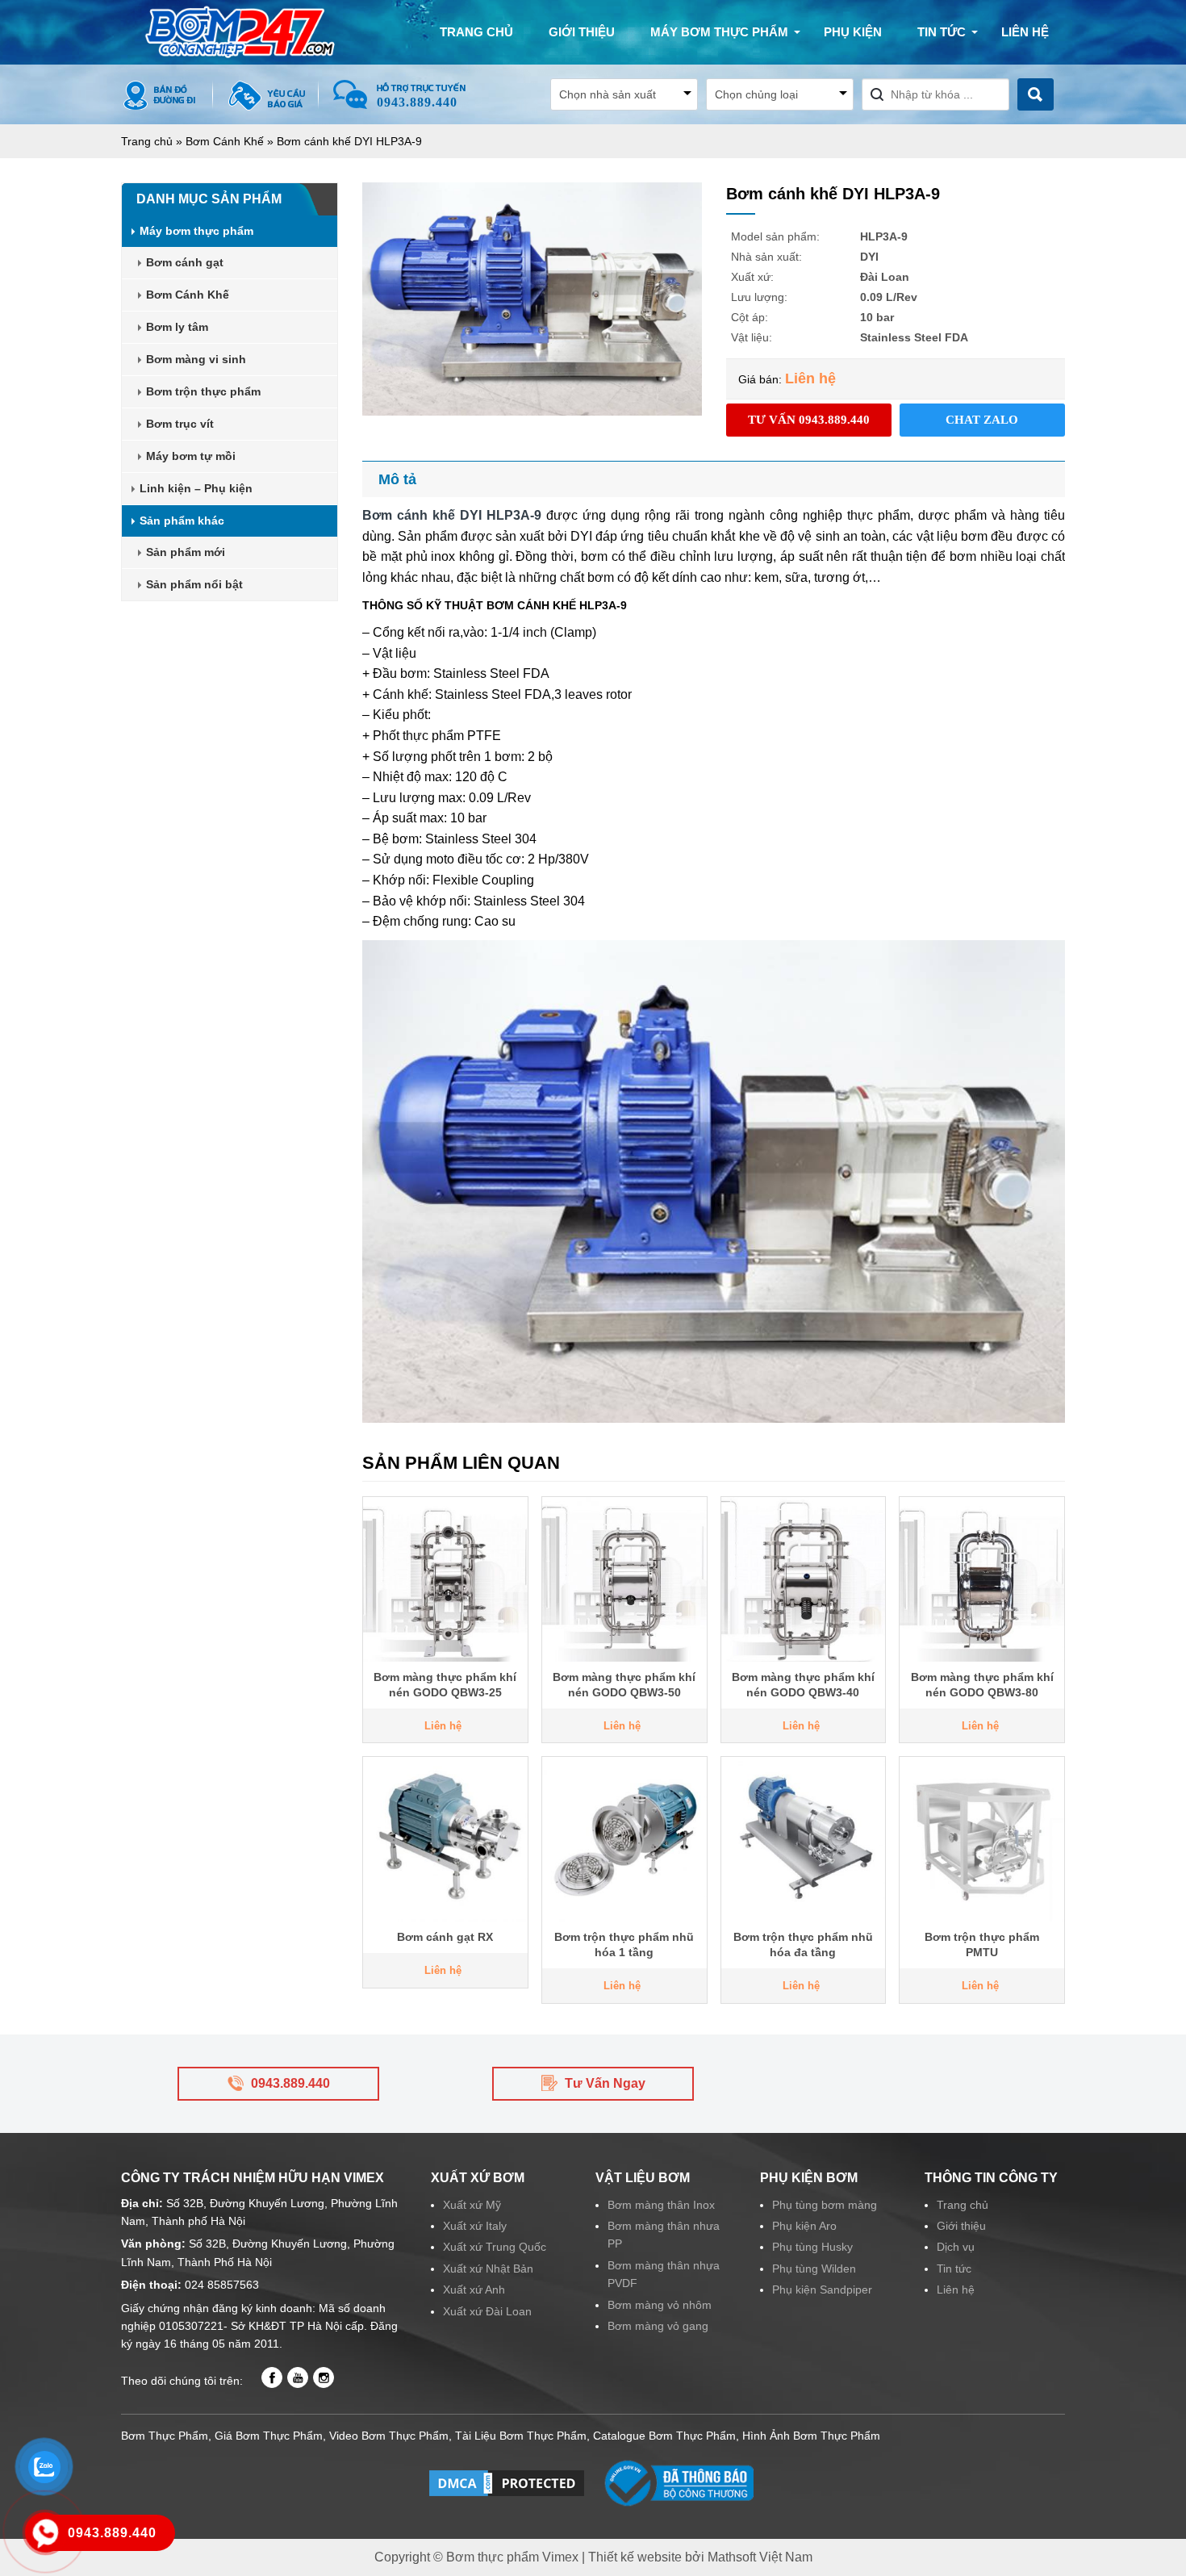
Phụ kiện (853, 32)
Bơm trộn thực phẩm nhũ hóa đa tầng (803, 1945)
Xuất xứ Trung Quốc (495, 2247)
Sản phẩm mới (186, 552)
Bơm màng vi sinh (196, 359)
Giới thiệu (582, 32)
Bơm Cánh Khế (225, 141)
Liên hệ (1025, 32)
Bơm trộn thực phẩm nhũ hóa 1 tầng (624, 1945)
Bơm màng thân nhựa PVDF (664, 2274)
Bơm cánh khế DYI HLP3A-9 (452, 515)
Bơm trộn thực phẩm (203, 391)
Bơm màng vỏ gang (658, 2326)
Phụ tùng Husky (812, 2247)
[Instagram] (324, 2377)
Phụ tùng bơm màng (825, 2205)
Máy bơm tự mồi (191, 456)
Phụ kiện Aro (804, 2226)
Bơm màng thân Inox (661, 2205)
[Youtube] (298, 2377)
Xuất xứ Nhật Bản (488, 2269)
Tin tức (942, 32)
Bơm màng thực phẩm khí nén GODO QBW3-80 (982, 1685)
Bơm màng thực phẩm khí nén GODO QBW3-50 (624, 1685)
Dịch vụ (956, 2247)
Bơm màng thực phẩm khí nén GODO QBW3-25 (445, 1685)
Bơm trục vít (180, 424)
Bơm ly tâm (177, 327)
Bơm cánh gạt (185, 262)
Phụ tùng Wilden (814, 2269)
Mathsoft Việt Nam (760, 2557)
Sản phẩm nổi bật (194, 584)
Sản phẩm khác (182, 521)
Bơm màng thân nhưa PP (664, 2235)
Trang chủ (476, 32)
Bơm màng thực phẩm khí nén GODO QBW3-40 (803, 1685)
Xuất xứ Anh (474, 2290)
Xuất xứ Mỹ (472, 2205)
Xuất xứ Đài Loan (487, 2311)
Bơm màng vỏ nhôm (660, 2305)
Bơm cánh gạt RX (445, 1937)
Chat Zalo (982, 420)
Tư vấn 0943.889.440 (809, 420)
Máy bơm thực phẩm (719, 32)
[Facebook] (272, 2377)
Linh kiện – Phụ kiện (196, 488)
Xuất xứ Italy (475, 2226)
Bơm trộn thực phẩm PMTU (982, 1945)
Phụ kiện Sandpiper (822, 2290)
